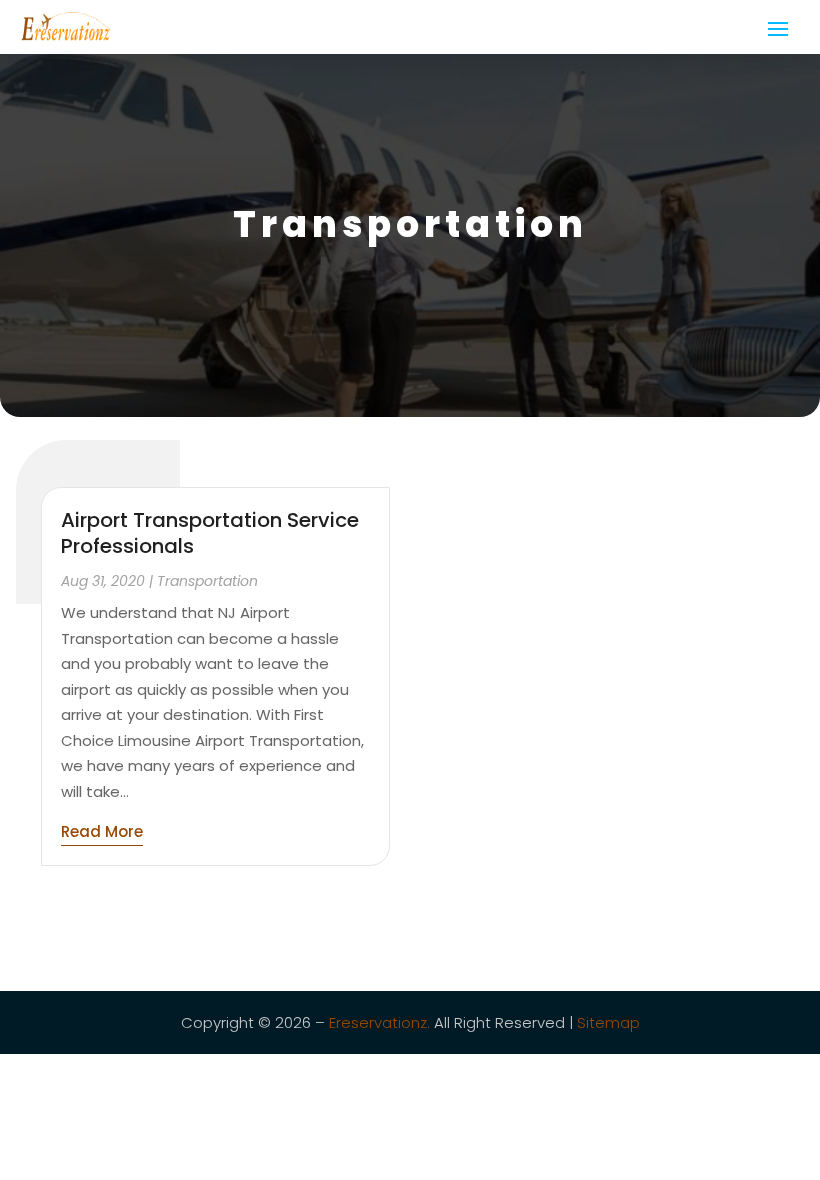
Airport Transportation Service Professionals (210, 533)
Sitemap (608, 1022)
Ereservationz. (379, 1022)
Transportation (207, 581)
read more (102, 831)
